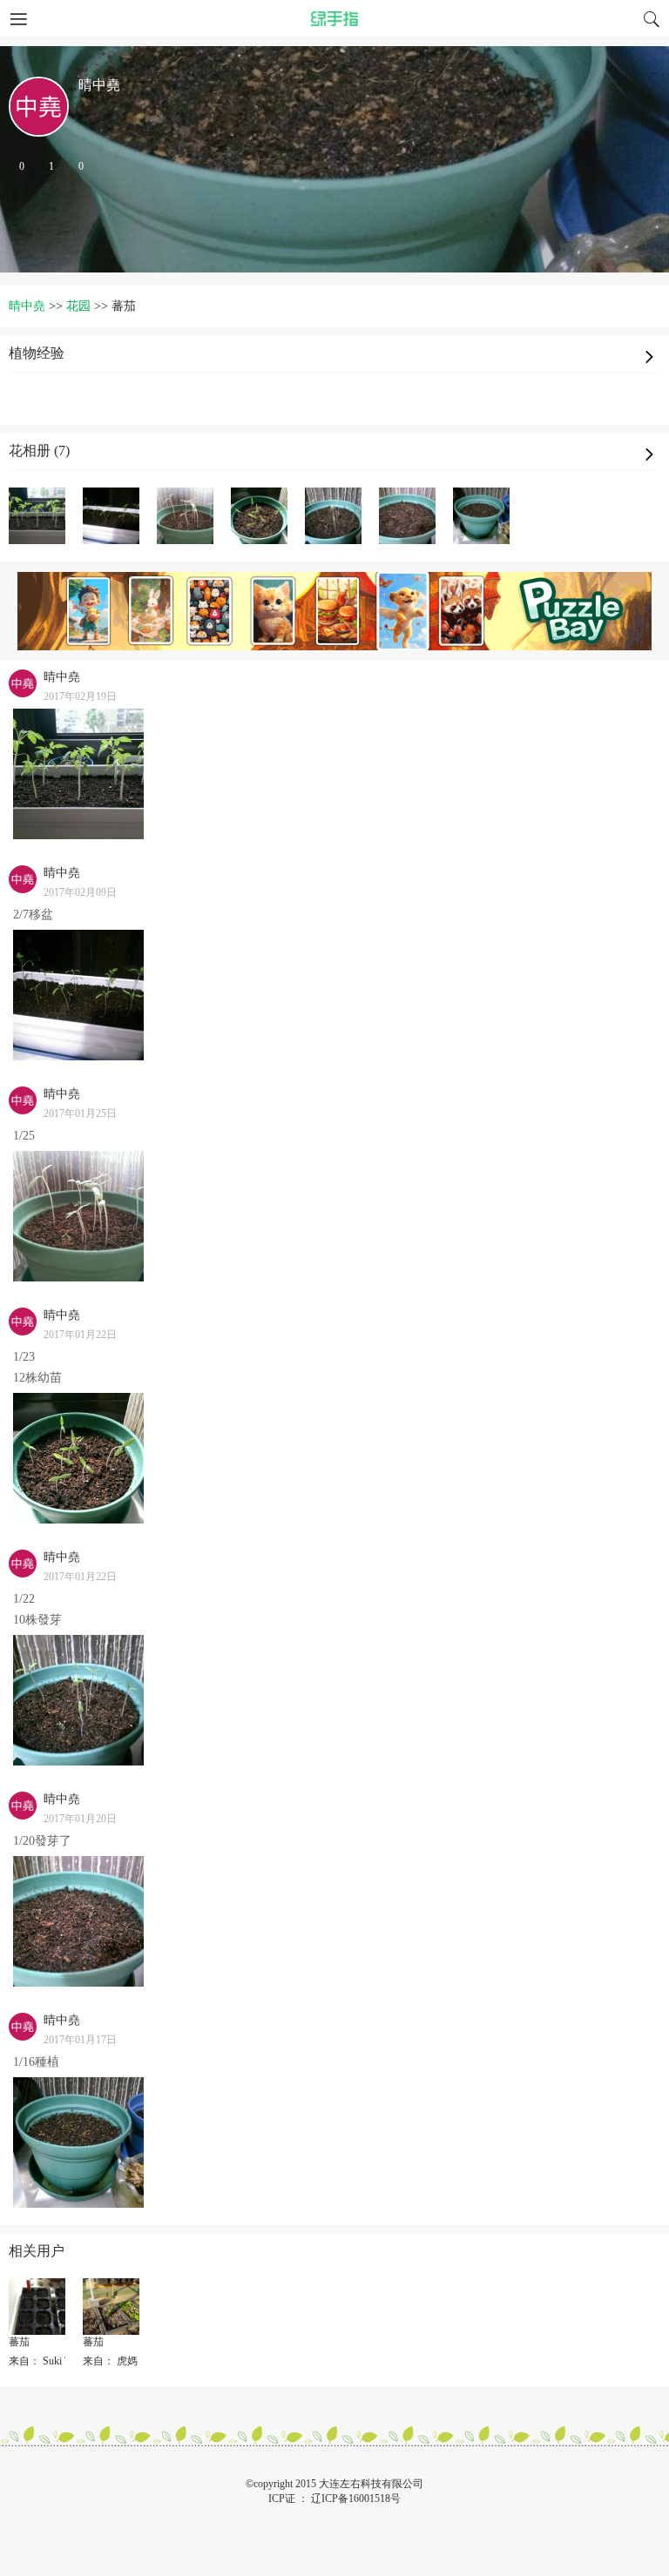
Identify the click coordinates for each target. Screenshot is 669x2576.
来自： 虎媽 (110, 2361)
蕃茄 (19, 2342)
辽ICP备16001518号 (356, 2499)
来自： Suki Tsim (47, 2361)
